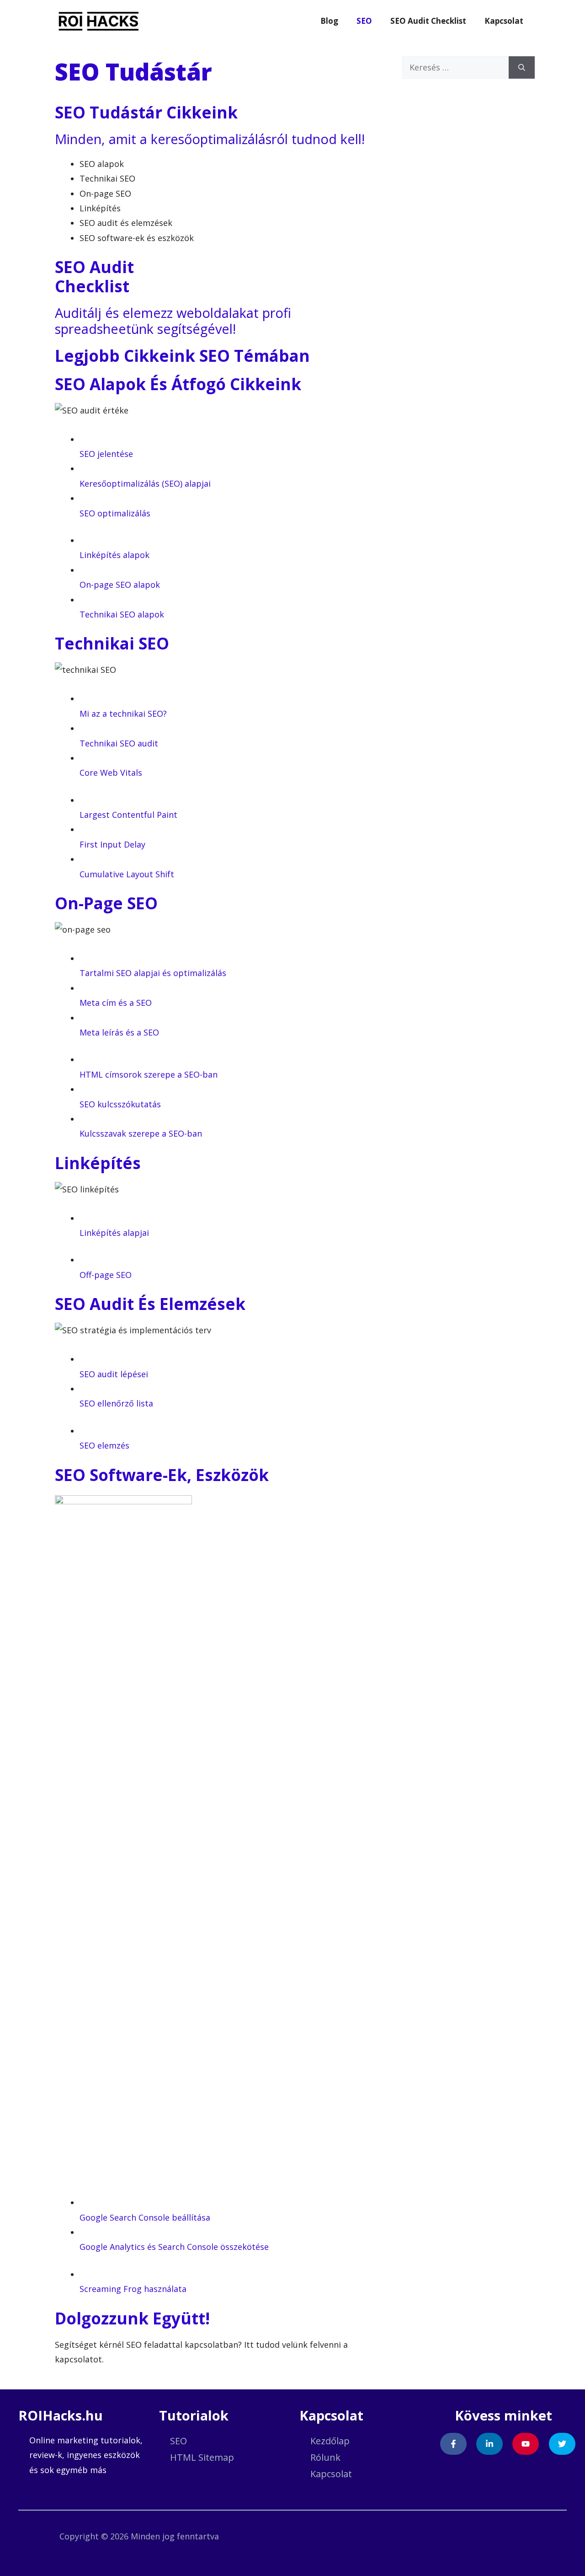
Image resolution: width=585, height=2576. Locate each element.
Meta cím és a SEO (116, 1003)
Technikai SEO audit (119, 743)
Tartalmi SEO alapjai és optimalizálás (153, 973)
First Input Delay (112, 844)
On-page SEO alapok (120, 585)
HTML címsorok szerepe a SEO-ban (149, 1074)
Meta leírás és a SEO (119, 1032)
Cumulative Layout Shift (127, 874)
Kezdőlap (330, 2441)
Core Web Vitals (111, 773)
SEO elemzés (104, 1445)
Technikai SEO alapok (122, 614)
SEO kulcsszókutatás (120, 1104)
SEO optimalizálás (115, 513)
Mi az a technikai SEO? (123, 714)
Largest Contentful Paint (128, 815)
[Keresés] (522, 67)
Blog (329, 21)
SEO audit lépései (114, 1374)
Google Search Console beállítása (145, 2217)
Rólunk (325, 2457)
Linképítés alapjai (114, 1233)
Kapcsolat (504, 21)
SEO (364, 21)
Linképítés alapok (114, 555)
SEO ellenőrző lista (116, 1403)
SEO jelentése (106, 454)
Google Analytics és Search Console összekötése (174, 2247)
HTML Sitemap (202, 2457)
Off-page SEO (106, 1275)
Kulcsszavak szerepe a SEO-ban (141, 1133)
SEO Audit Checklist (428, 21)
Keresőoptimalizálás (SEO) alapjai (145, 483)
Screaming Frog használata (133, 2289)
